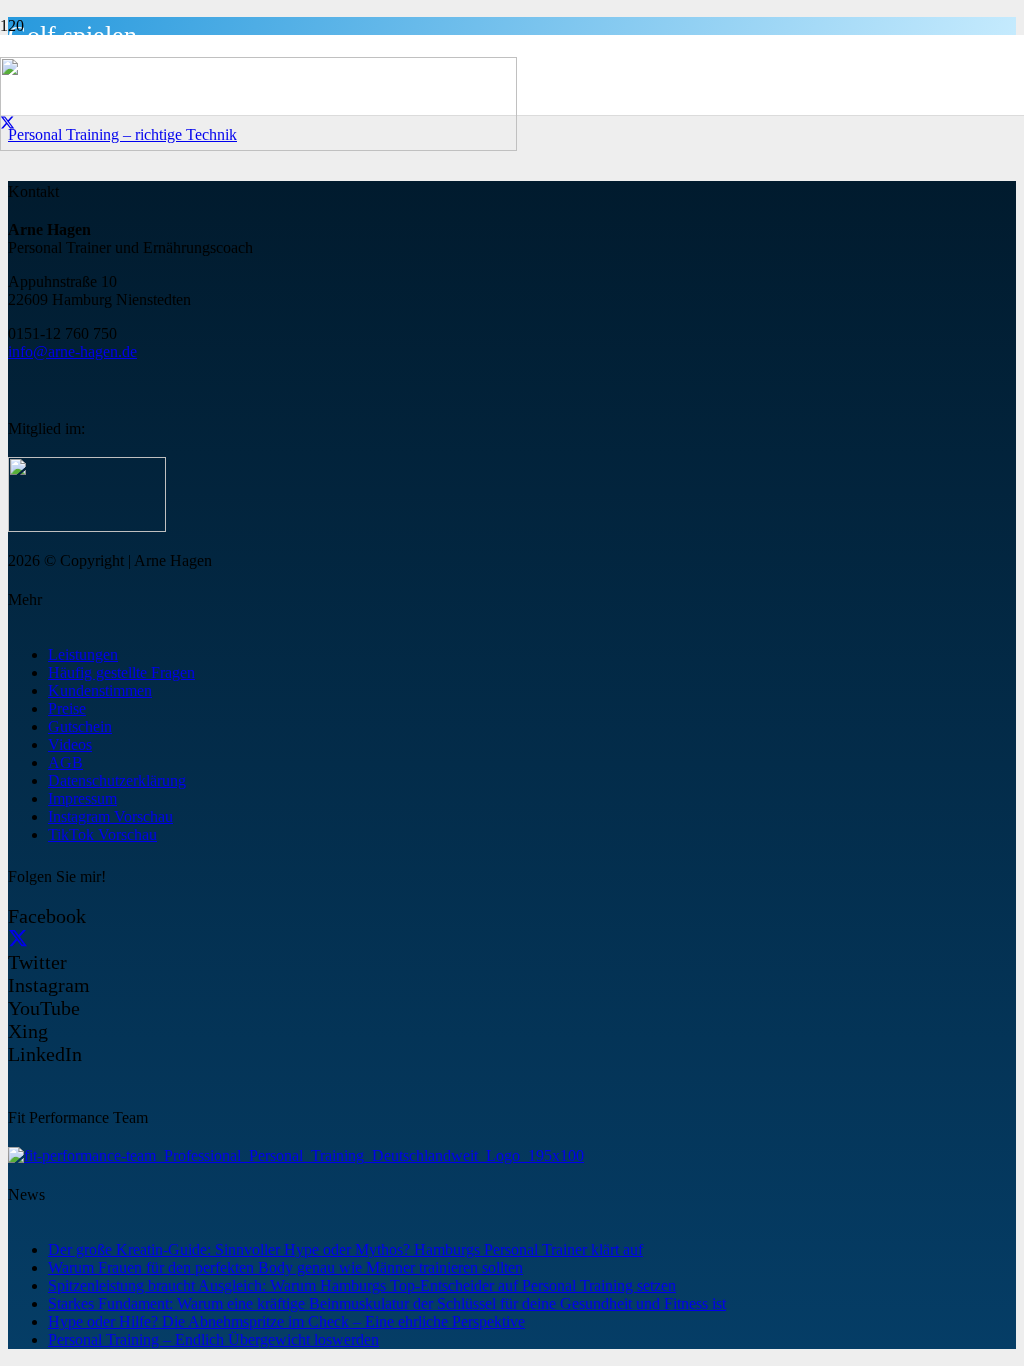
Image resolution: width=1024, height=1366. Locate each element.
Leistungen (83, 654)
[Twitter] (18, 939)
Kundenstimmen (100, 690)
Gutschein (80, 726)
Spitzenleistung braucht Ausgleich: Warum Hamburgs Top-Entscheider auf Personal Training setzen (362, 1285)
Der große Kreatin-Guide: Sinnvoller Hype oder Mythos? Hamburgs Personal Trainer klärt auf (345, 1249)
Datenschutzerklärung (117, 780)
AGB (65, 762)
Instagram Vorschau (110, 816)
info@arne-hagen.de (72, 351)
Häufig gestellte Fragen (121, 672)
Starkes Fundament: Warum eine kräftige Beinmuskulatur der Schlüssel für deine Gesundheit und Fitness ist (387, 1303)
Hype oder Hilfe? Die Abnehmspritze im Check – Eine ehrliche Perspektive (286, 1321)
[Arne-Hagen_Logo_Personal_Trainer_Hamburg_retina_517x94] (258, 145)
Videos (70, 744)
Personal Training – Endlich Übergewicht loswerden (213, 1339)
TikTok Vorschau (102, 834)
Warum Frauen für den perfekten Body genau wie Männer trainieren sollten (285, 1267)
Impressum (82, 798)
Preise (67, 708)
